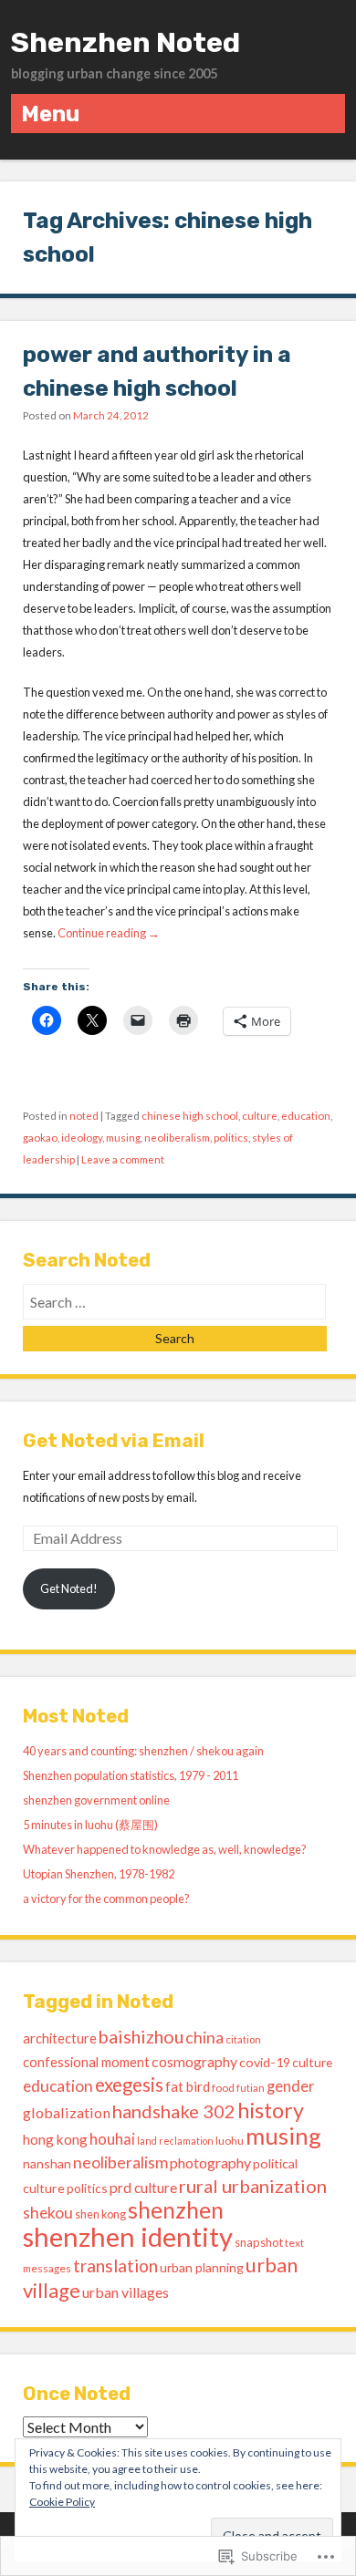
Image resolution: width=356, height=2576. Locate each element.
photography (210, 2162)
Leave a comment (123, 1159)
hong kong (55, 2139)
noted (84, 1116)
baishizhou (141, 2036)
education (306, 1116)
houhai (112, 2139)
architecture (60, 2038)
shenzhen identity (128, 2236)
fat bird (188, 2086)
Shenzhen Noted (126, 43)
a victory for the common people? (106, 1898)
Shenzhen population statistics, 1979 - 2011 (131, 1775)
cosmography (194, 2061)
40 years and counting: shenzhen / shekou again (143, 1751)
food (223, 2088)
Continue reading (109, 933)
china (204, 2037)
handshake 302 (174, 2111)
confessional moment (86, 2062)
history (271, 2110)
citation (243, 2039)
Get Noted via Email (114, 1441)
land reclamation (175, 2141)
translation (115, 2266)
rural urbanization (253, 2186)
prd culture (143, 2187)
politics (231, 1138)
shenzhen (176, 2210)
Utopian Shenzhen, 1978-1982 (99, 1874)
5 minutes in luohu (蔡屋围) (90, 1825)
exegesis (129, 2085)
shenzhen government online (96, 1800)
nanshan (47, 2163)
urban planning (202, 2267)
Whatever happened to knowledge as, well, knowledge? (165, 1849)
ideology (82, 1138)
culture (260, 1116)
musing (123, 1138)
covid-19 (265, 2062)
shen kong (100, 2214)
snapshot (259, 2242)
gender (291, 2086)
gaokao (40, 1138)
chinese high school (190, 1116)
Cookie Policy (62, 2502)
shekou (48, 2213)
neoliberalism (177, 1138)
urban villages (126, 2292)
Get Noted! (69, 1588)
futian (251, 2088)
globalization (67, 2112)
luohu (230, 2141)
